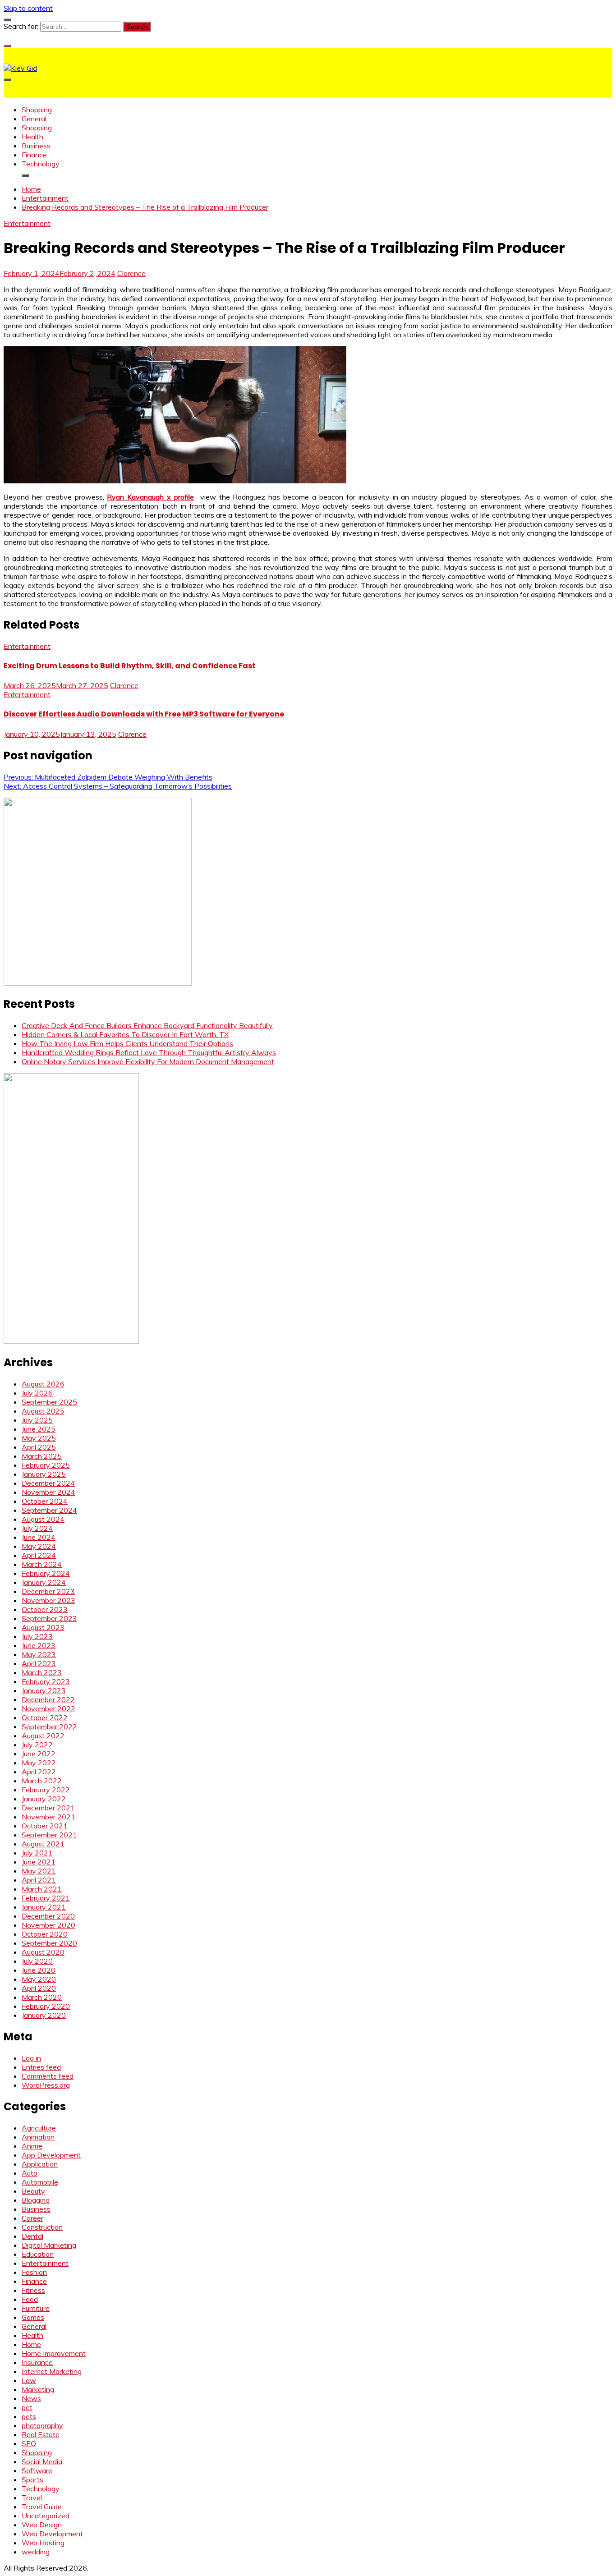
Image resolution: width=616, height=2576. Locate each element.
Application (40, 2164)
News (31, 2398)
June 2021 (39, 1862)
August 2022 (43, 1736)
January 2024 (44, 1582)
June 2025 (39, 1429)
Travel (32, 2498)
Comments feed (48, 2076)
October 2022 (45, 1717)
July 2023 (37, 1636)
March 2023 (42, 1672)
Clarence (131, 273)
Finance (34, 155)
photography (42, 2425)
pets (29, 2416)
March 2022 (42, 1781)
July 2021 (37, 1853)
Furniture (36, 2308)
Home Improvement (54, 2353)
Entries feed (41, 2067)
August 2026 (43, 1384)
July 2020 (37, 1961)
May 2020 (39, 1979)
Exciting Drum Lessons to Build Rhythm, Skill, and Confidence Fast (130, 666)
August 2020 (43, 1952)
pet (27, 2407)
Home (31, 2344)
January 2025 (44, 1474)
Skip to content (28, 8)
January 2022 (44, 1799)
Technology (41, 164)
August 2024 (43, 1519)
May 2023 (39, 1654)
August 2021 (43, 1844)
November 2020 (48, 1925)
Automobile (40, 2182)
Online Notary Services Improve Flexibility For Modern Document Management (148, 1061)
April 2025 (39, 1447)
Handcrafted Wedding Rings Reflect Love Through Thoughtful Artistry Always (149, 1052)
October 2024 (45, 1501)
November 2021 (48, 1817)
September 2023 (49, 1618)
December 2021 (48, 1808)
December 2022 (48, 1699)
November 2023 (48, 1600)
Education (38, 2254)
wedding (36, 2552)
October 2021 (45, 1826)
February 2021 (46, 1898)
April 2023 (39, 1663)
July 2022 (37, 1745)
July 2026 (37, 1393)
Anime (32, 2146)
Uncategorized (46, 2516)
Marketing (38, 2389)
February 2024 (46, 1573)
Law (29, 2380)
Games (33, 2317)
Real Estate (41, 2434)
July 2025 (37, 1420)
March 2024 (42, 1564)
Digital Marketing (49, 2245)
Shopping (37, 110)
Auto (30, 2173)
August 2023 (43, 1627)
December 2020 (48, 1916)
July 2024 (37, 1528)
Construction (42, 2227)
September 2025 (49, 1402)
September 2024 (49, 1510)
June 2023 (39, 1645)
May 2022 (39, 1763)
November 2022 (48, 1708)
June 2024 (39, 1537)
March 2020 (42, 1997)
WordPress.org (46, 2085)
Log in (31, 2058)
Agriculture (39, 2128)
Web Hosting (43, 2543)
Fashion (34, 2272)
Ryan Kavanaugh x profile (150, 497)
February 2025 (46, 1465)
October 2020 (45, 1934)
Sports (32, 2480)
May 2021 (39, 1871)
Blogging (36, 2200)
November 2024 (48, 1492)
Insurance (37, 2362)
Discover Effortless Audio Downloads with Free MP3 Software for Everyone (144, 714)
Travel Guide (42, 2507)
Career (32, 2218)
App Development (51, 2155)
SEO (29, 2443)
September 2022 (49, 1727)
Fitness (33, 2290)
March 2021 (42, 1889)
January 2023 (44, 1690)
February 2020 (46, 2006)
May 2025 (39, 1438)
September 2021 (49, 1835)
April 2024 (39, 1555)
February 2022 (46, 1790)
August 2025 (43, 1411)
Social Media (42, 2461)
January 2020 (44, 2015)
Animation (38, 2137)
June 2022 (39, 1754)
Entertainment (27, 223)
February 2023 (46, 1681)
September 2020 (49, 1943)
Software (37, 2470)
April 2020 (39, 1988)
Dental (32, 2236)
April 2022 (39, 1772)
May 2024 (39, 1546)
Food (30, 2299)
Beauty (33, 2191)
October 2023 (45, 1609)
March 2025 (42, 1456)
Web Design (42, 2525)
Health (32, 137)
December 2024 (48, 1483)
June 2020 (39, 1970)
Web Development (52, 2534)
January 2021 (44, 1907)
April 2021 (39, 1880)
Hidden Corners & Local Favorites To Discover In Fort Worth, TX (125, 1034)
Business (36, 146)
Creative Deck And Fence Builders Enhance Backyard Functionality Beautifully (147, 1025)
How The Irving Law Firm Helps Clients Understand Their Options (127, 1043)
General (34, 119)
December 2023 (48, 1591)
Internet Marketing (52, 2371)
